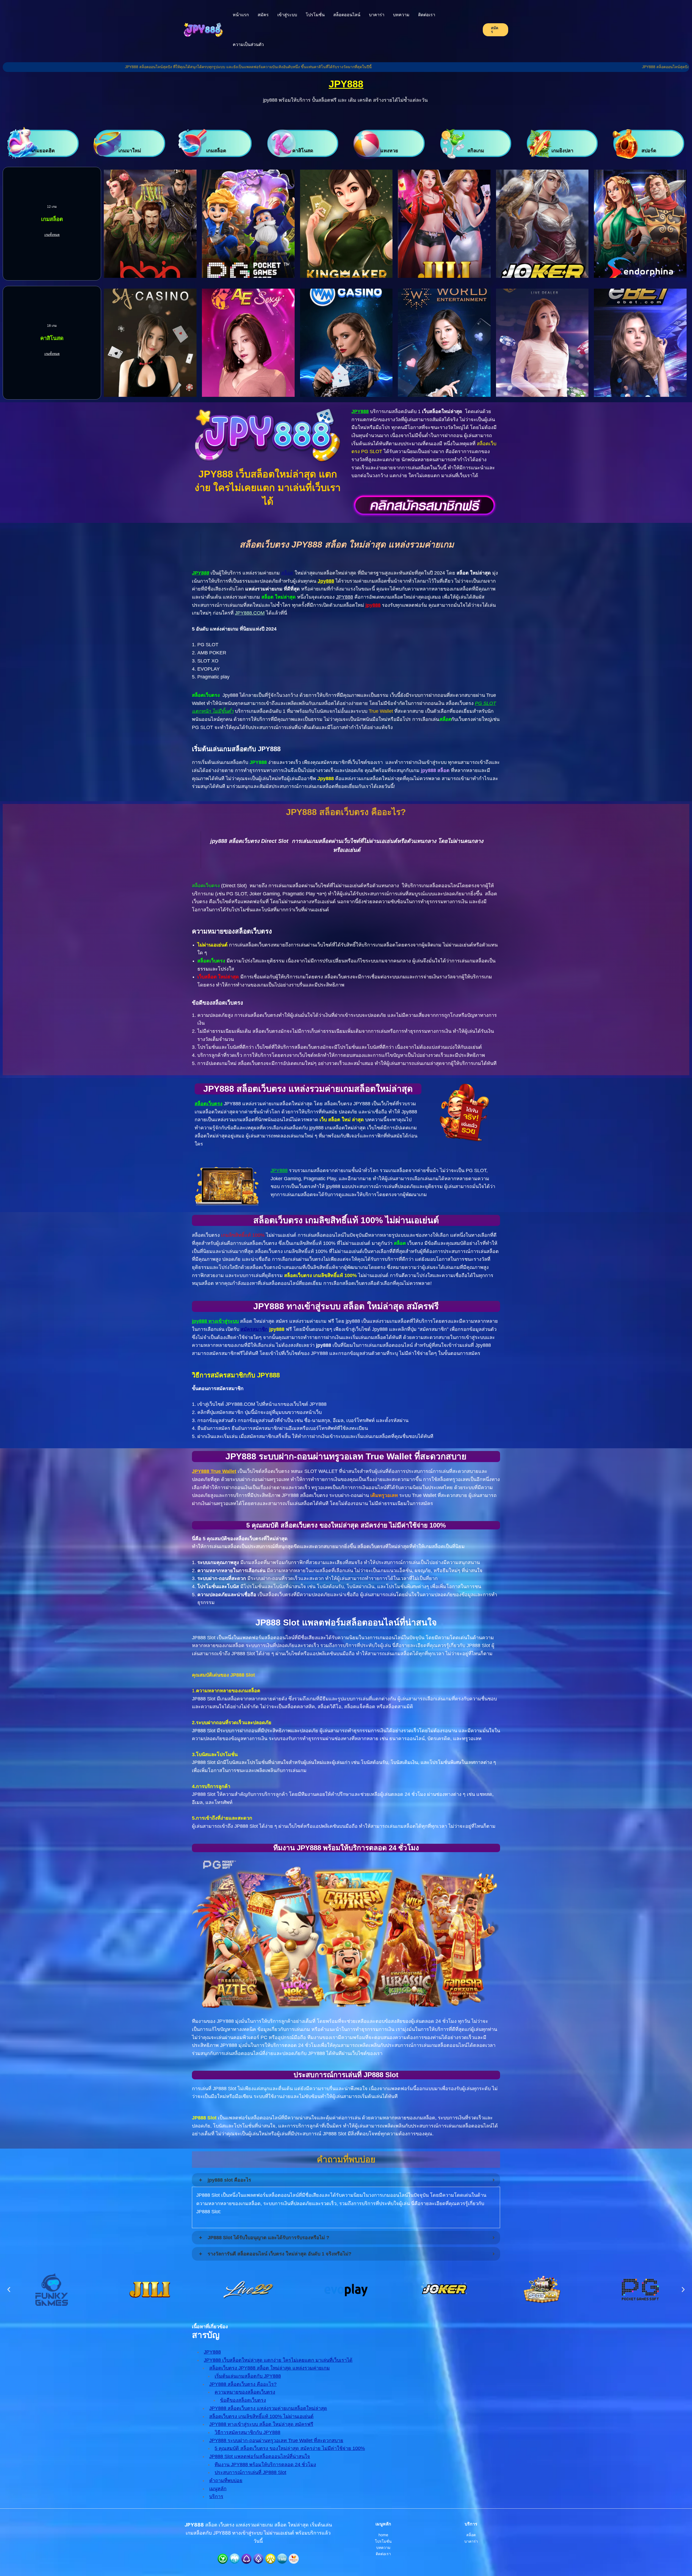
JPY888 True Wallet (214, 1471)
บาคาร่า (377, 15)
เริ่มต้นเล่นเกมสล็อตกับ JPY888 (248, 2376)
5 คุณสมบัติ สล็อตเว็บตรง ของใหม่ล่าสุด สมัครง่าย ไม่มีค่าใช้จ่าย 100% (290, 2448)
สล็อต (287, 573)
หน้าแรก (241, 15)
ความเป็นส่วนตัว (248, 44)
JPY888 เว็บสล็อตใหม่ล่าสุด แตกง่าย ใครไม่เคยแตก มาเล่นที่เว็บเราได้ (278, 2360)
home (383, 2535)
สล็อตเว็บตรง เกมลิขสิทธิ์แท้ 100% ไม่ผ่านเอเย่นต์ (261, 2416)
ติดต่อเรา (427, 15)
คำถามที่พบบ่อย (226, 2481)
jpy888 (373, 605)
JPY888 (346, 84)
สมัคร (263, 15)
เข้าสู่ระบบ (287, 15)
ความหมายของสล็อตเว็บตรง (245, 2392)
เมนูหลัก (218, 2489)
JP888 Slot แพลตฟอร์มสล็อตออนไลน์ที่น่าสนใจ (260, 2456)
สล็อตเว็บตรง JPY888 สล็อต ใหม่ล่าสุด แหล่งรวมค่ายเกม (270, 2368)
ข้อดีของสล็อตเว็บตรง (243, 2400)
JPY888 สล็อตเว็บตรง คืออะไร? (243, 2384)
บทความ (401, 15)
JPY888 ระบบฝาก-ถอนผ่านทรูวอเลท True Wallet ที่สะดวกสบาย (276, 2440)
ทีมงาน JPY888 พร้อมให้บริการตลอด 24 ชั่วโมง (265, 2465)
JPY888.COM (250, 613)
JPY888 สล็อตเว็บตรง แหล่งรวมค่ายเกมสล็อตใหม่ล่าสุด (268, 2408)
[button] (9, 2289)
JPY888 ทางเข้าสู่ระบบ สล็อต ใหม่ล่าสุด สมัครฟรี (261, 2424)
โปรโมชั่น (315, 15)
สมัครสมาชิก (254, 1329)
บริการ (216, 2496)
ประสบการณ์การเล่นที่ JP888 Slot (250, 2472)
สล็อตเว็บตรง (209, 1104)
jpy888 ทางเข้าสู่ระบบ (215, 1321)
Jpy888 (326, 581)
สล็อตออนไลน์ (347, 15)
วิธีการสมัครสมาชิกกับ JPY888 (247, 2432)
